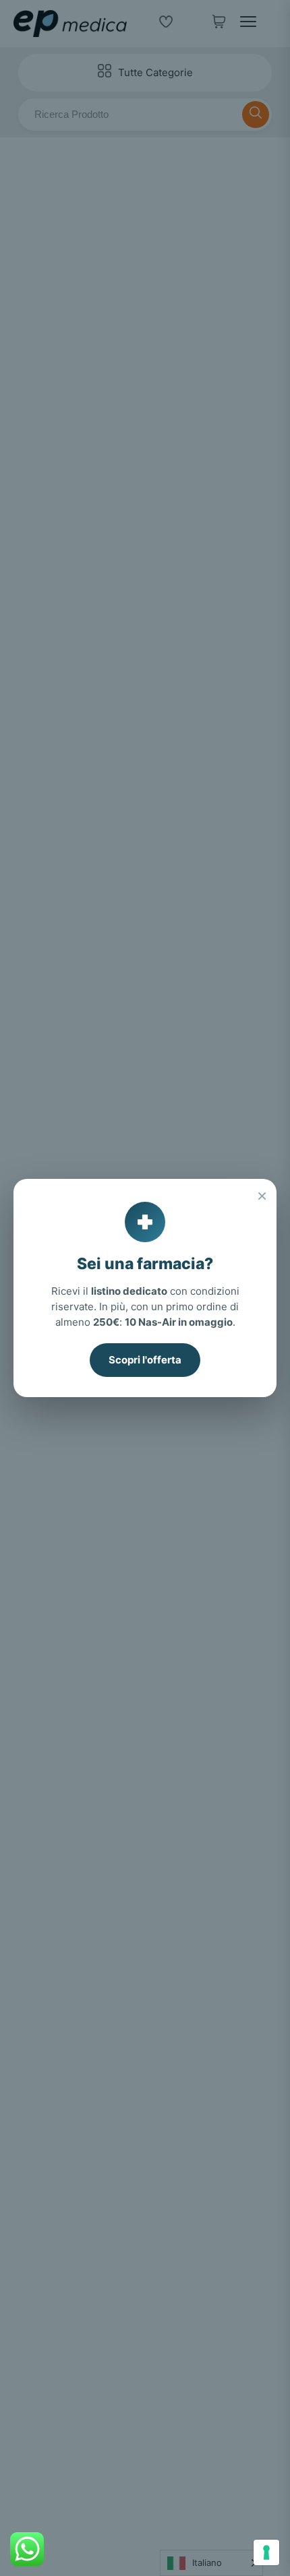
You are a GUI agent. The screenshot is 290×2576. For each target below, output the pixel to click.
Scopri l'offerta (145, 1360)
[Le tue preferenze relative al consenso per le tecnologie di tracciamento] (266, 2552)
